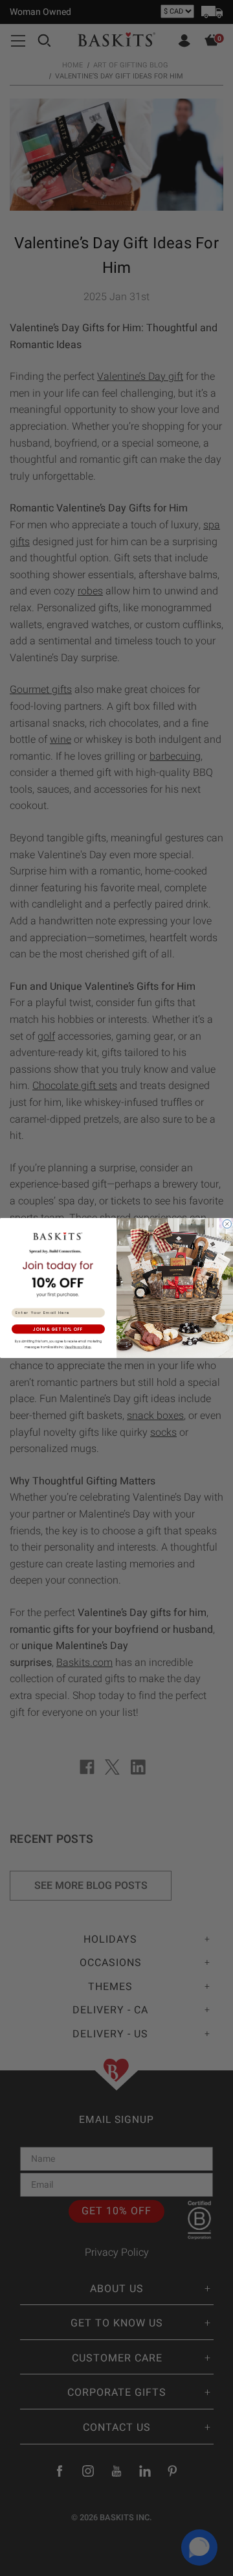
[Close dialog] (227, 1224)
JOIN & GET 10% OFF (58, 1329)
